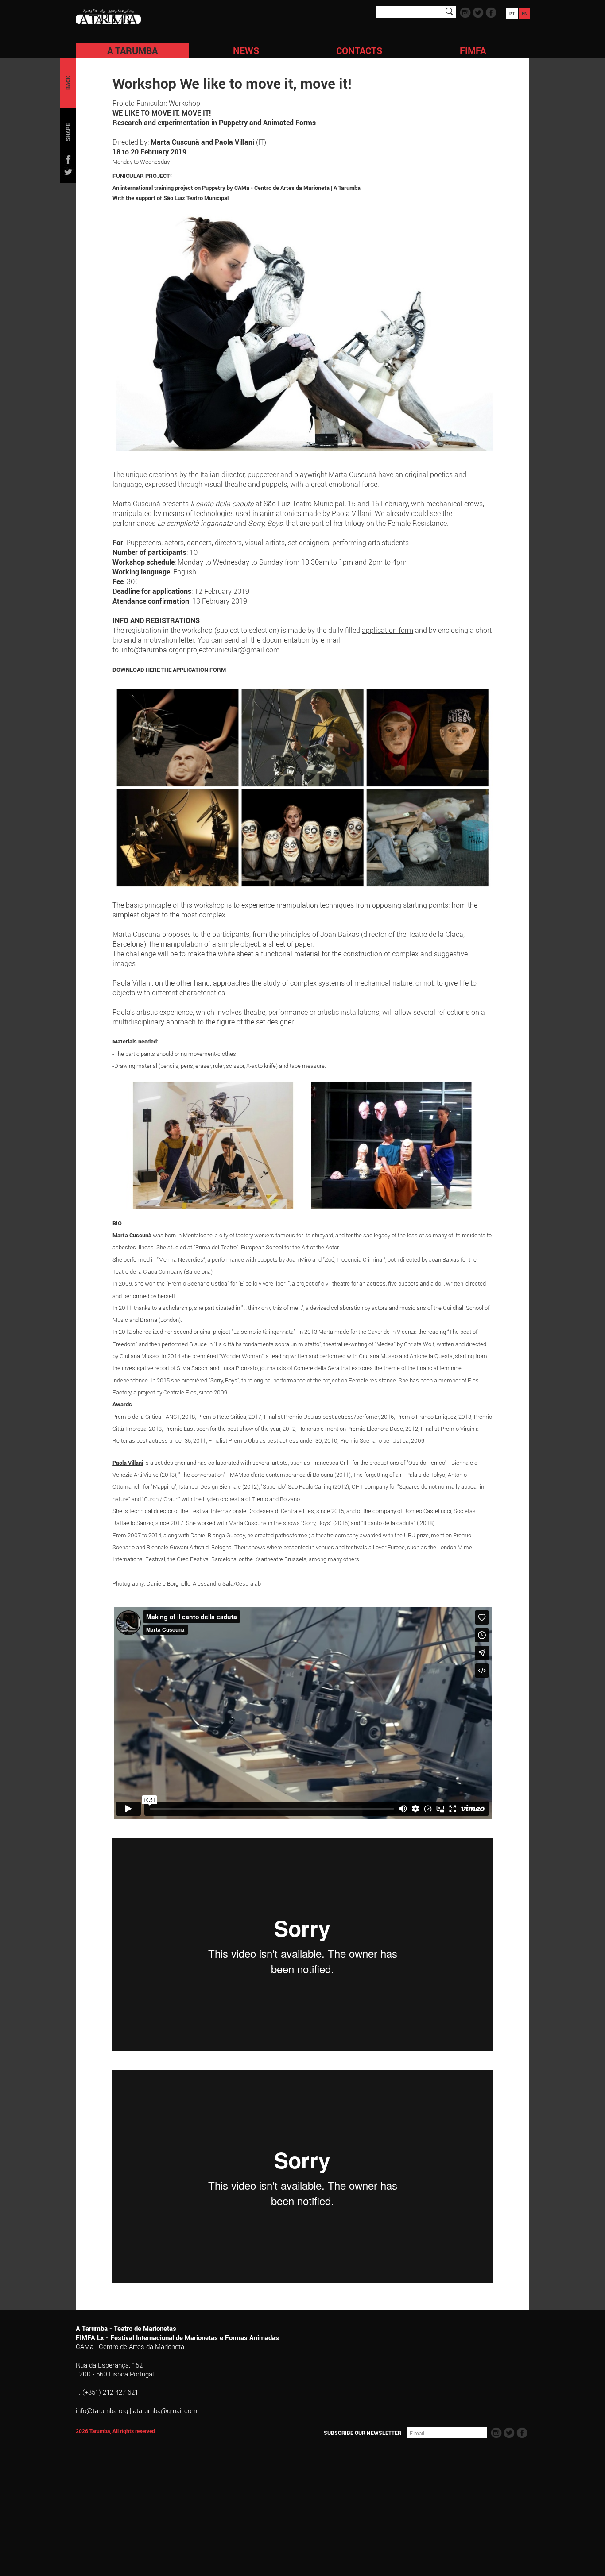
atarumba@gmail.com (165, 2410)
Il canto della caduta (222, 504)
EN (525, 14)
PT (512, 14)
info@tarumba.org (150, 650)
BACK (68, 83)
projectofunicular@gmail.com (233, 650)
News (246, 50)
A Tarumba (132, 50)
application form (388, 630)
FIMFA (473, 50)
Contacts (359, 50)
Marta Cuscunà (132, 1235)
